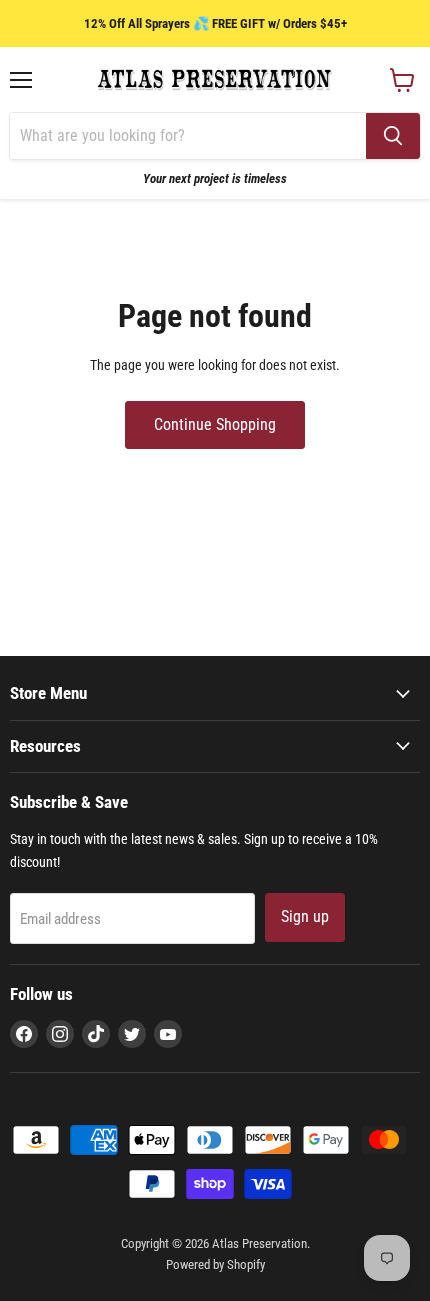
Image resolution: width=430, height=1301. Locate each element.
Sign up (305, 916)
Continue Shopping (215, 424)
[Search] (393, 136)
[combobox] (188, 136)
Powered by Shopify (215, 1264)
